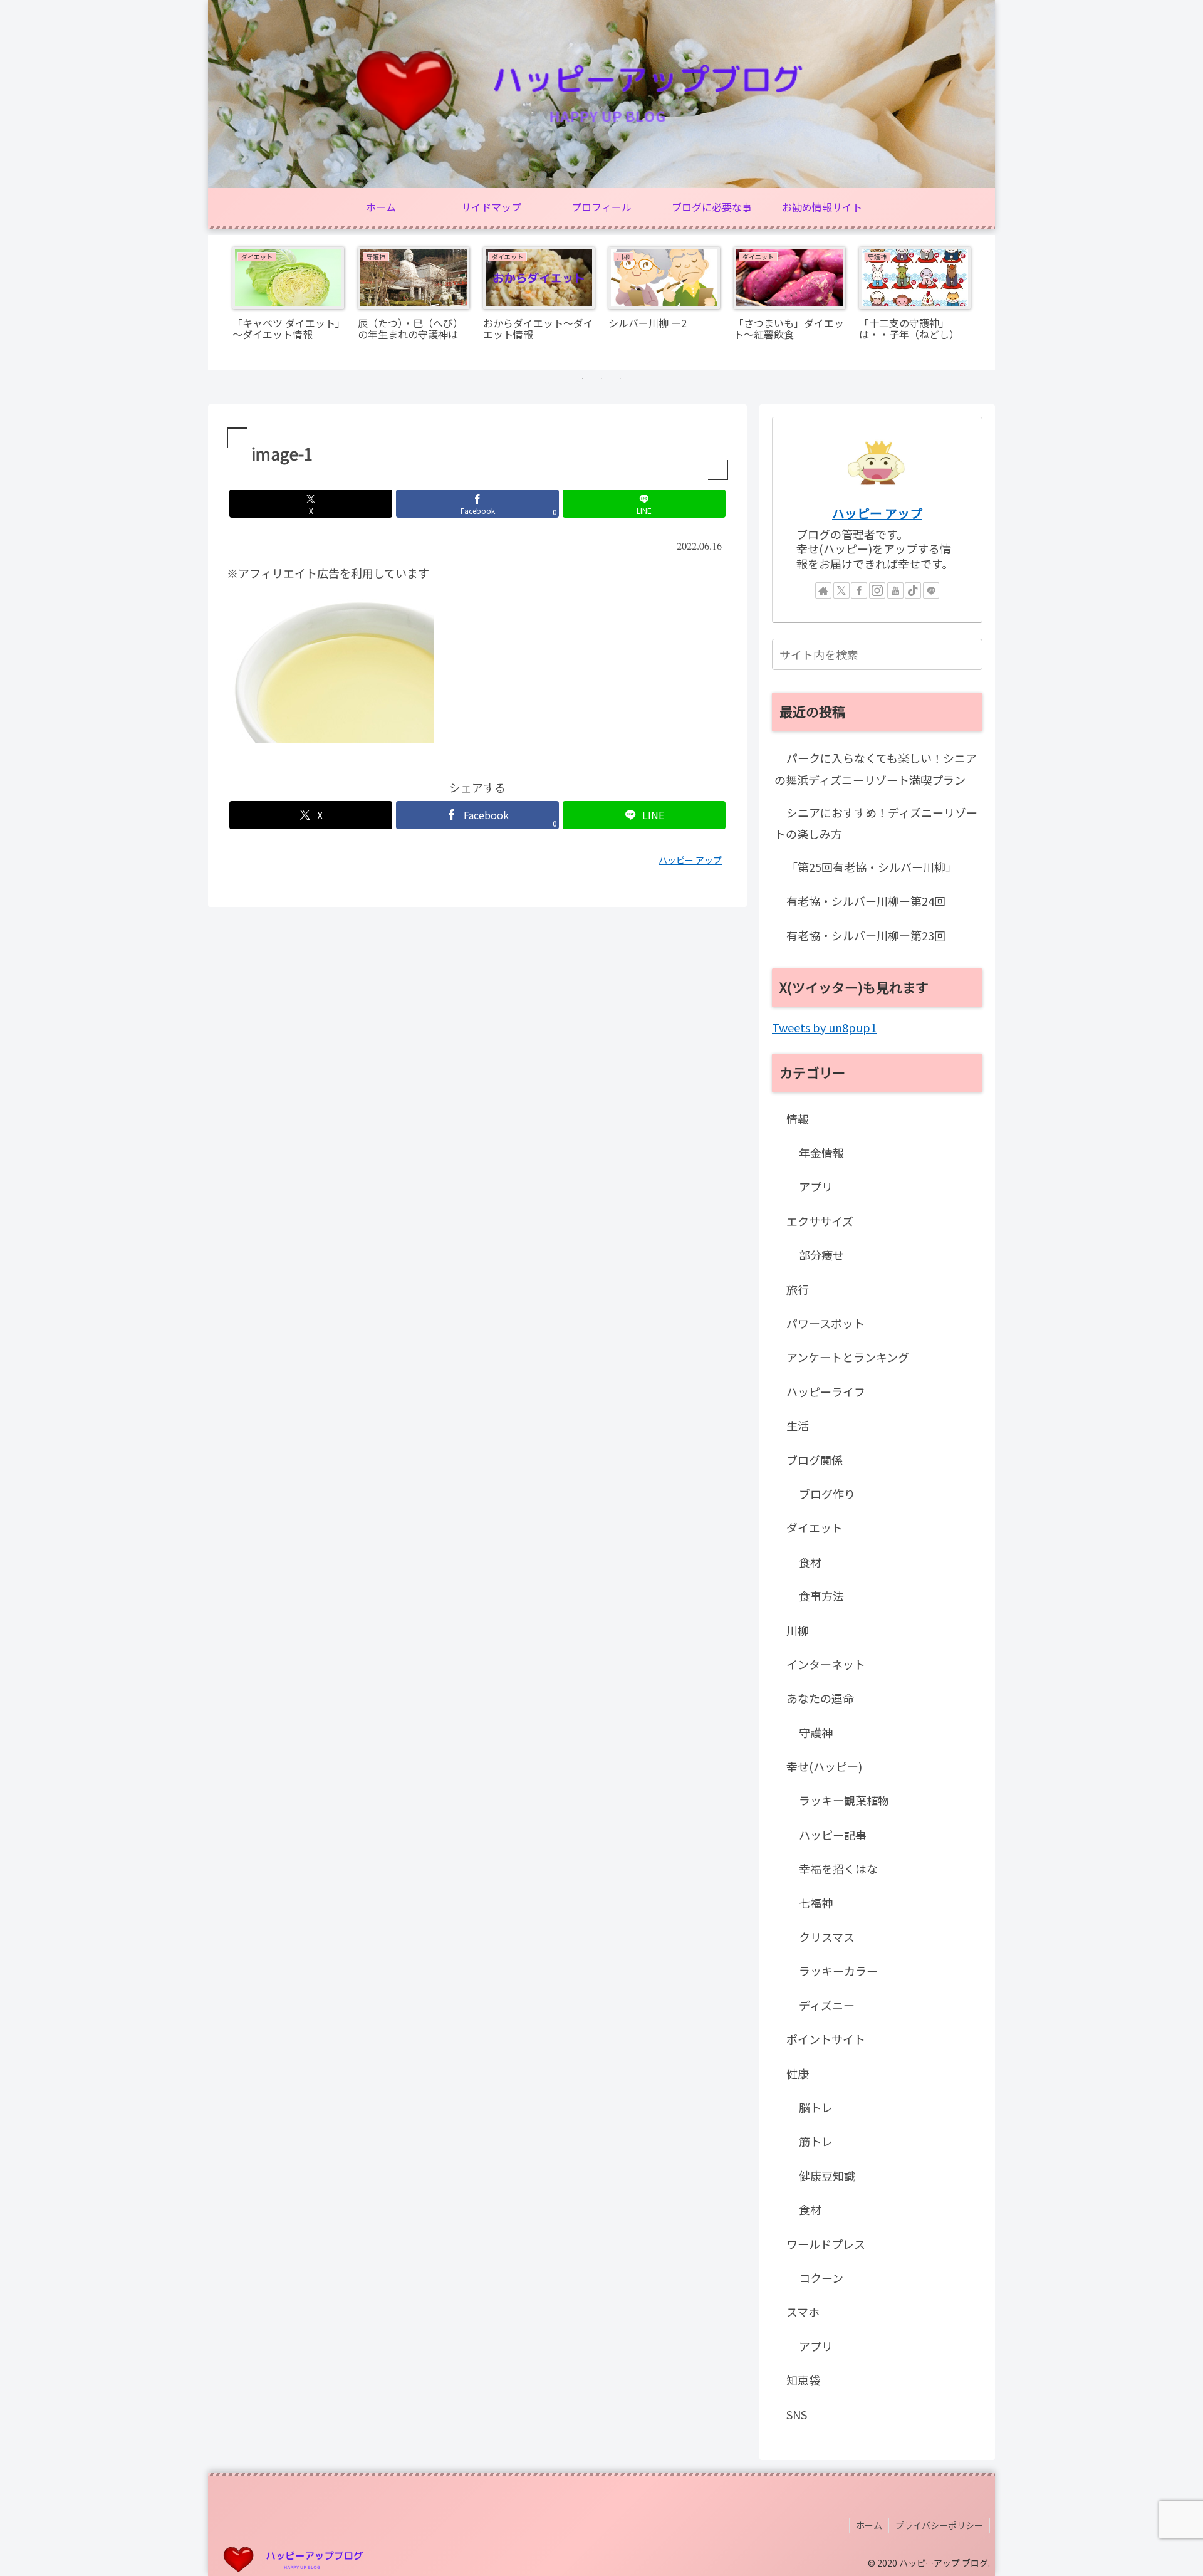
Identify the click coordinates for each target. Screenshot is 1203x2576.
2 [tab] (601, 379)
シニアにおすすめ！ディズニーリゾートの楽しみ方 (876, 823)
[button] (971, 654)
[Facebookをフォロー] (859, 590)
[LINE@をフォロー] (931, 590)
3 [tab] (620, 379)
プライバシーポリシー (939, 2525)
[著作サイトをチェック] (823, 590)
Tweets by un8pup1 (824, 1027)
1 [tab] (583, 379)
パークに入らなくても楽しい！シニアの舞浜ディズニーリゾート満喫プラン (876, 768)
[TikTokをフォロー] (913, 590)
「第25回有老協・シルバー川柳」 (872, 867)
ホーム (869, 2525)
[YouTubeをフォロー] (895, 590)
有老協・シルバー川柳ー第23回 (866, 935)
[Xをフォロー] (841, 590)
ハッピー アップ (877, 513)
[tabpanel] (288, 301)
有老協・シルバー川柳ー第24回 (866, 901)
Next (986, 303)
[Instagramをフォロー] (877, 590)
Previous (217, 303)
